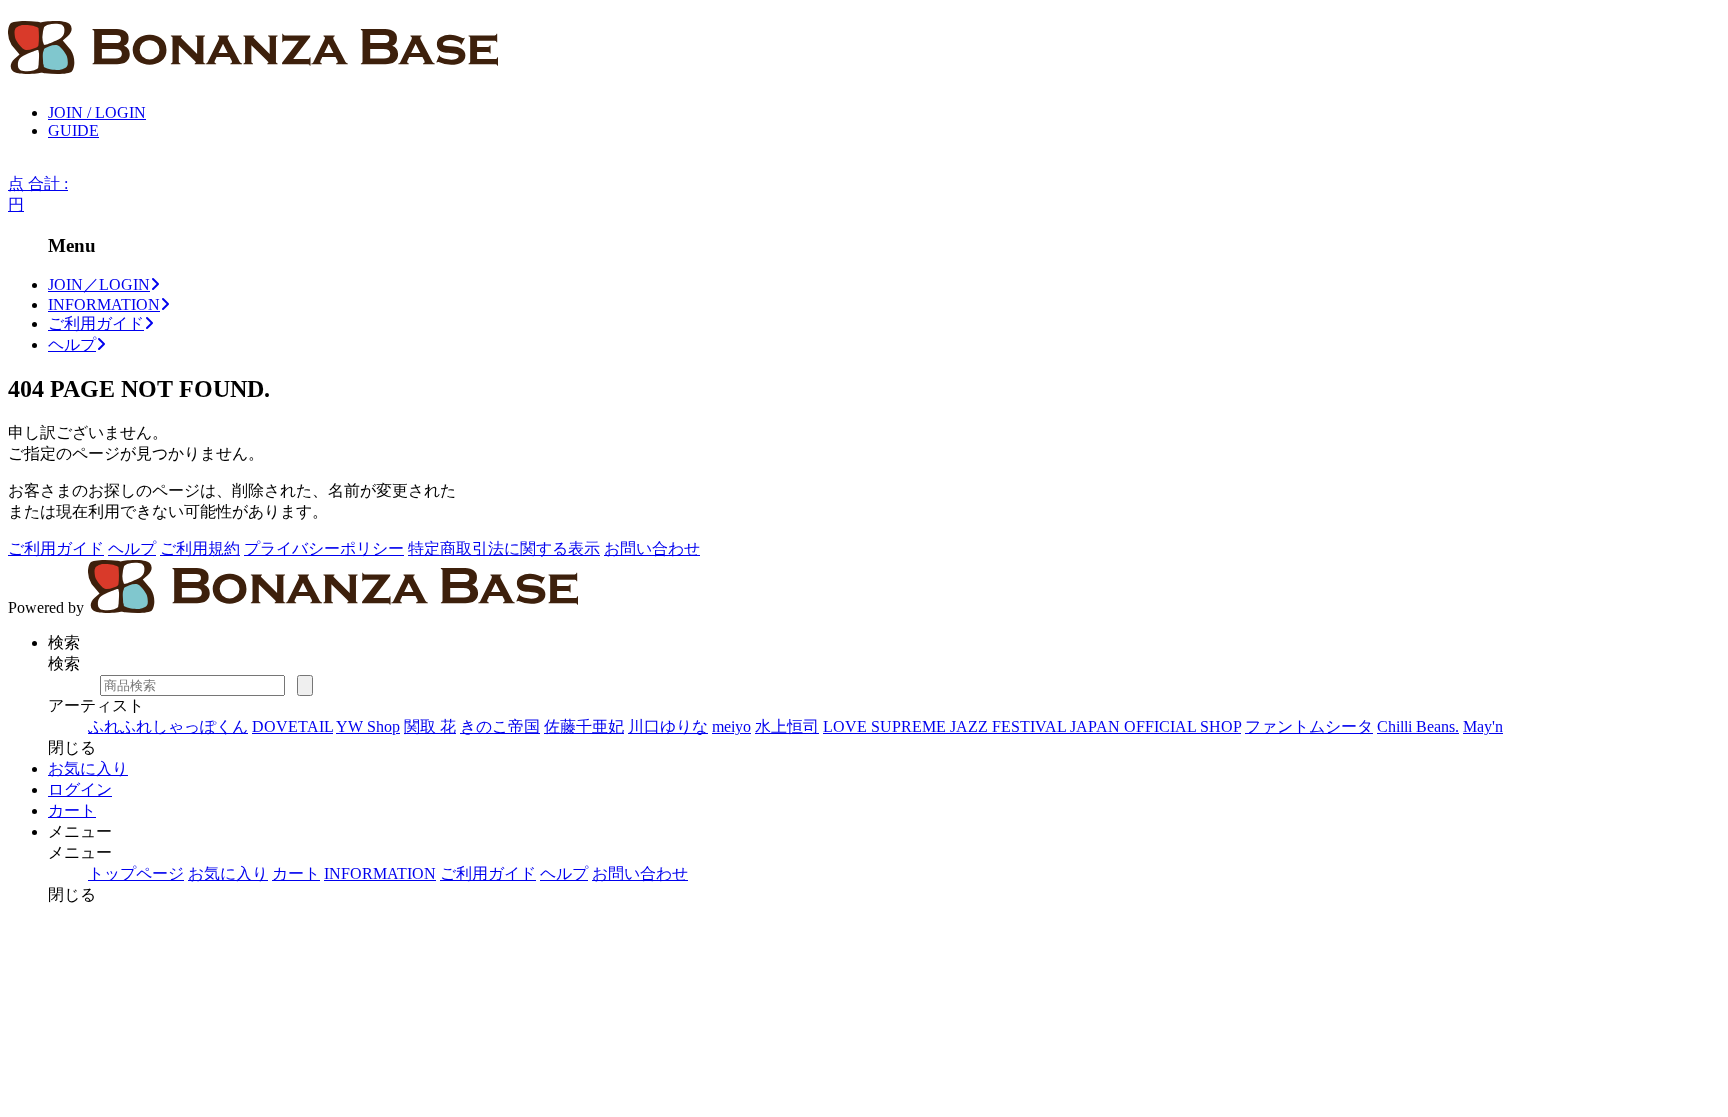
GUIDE (73, 130)
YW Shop (368, 726)
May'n (1483, 726)
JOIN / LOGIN (97, 112)
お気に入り (88, 768)
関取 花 (430, 726)
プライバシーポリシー (324, 548)
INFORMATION (104, 304)
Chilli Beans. (1418, 726)
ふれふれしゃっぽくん (168, 726)
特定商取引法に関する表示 (504, 548)
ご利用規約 (200, 548)
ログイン (80, 789)
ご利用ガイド (96, 323)
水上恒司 (787, 726)
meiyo (731, 726)
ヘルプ (72, 344)
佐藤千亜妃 (584, 726)
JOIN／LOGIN (99, 284)
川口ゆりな (668, 726)
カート (72, 810)
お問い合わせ (652, 548)
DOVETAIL (292, 726)
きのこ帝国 (500, 726)
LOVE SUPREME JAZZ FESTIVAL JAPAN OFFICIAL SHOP (1032, 726)
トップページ (136, 873)
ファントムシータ (1309, 726)
